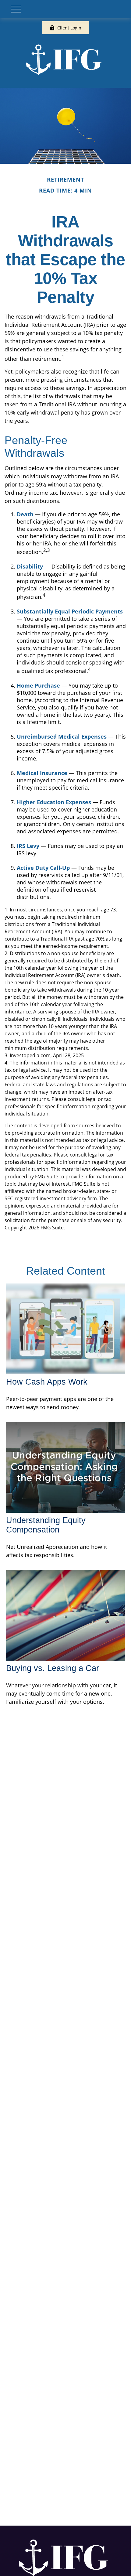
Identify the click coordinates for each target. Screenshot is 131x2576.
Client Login (69, 28)
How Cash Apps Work (47, 1382)
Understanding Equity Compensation (46, 1525)
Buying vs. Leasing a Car (53, 1668)
